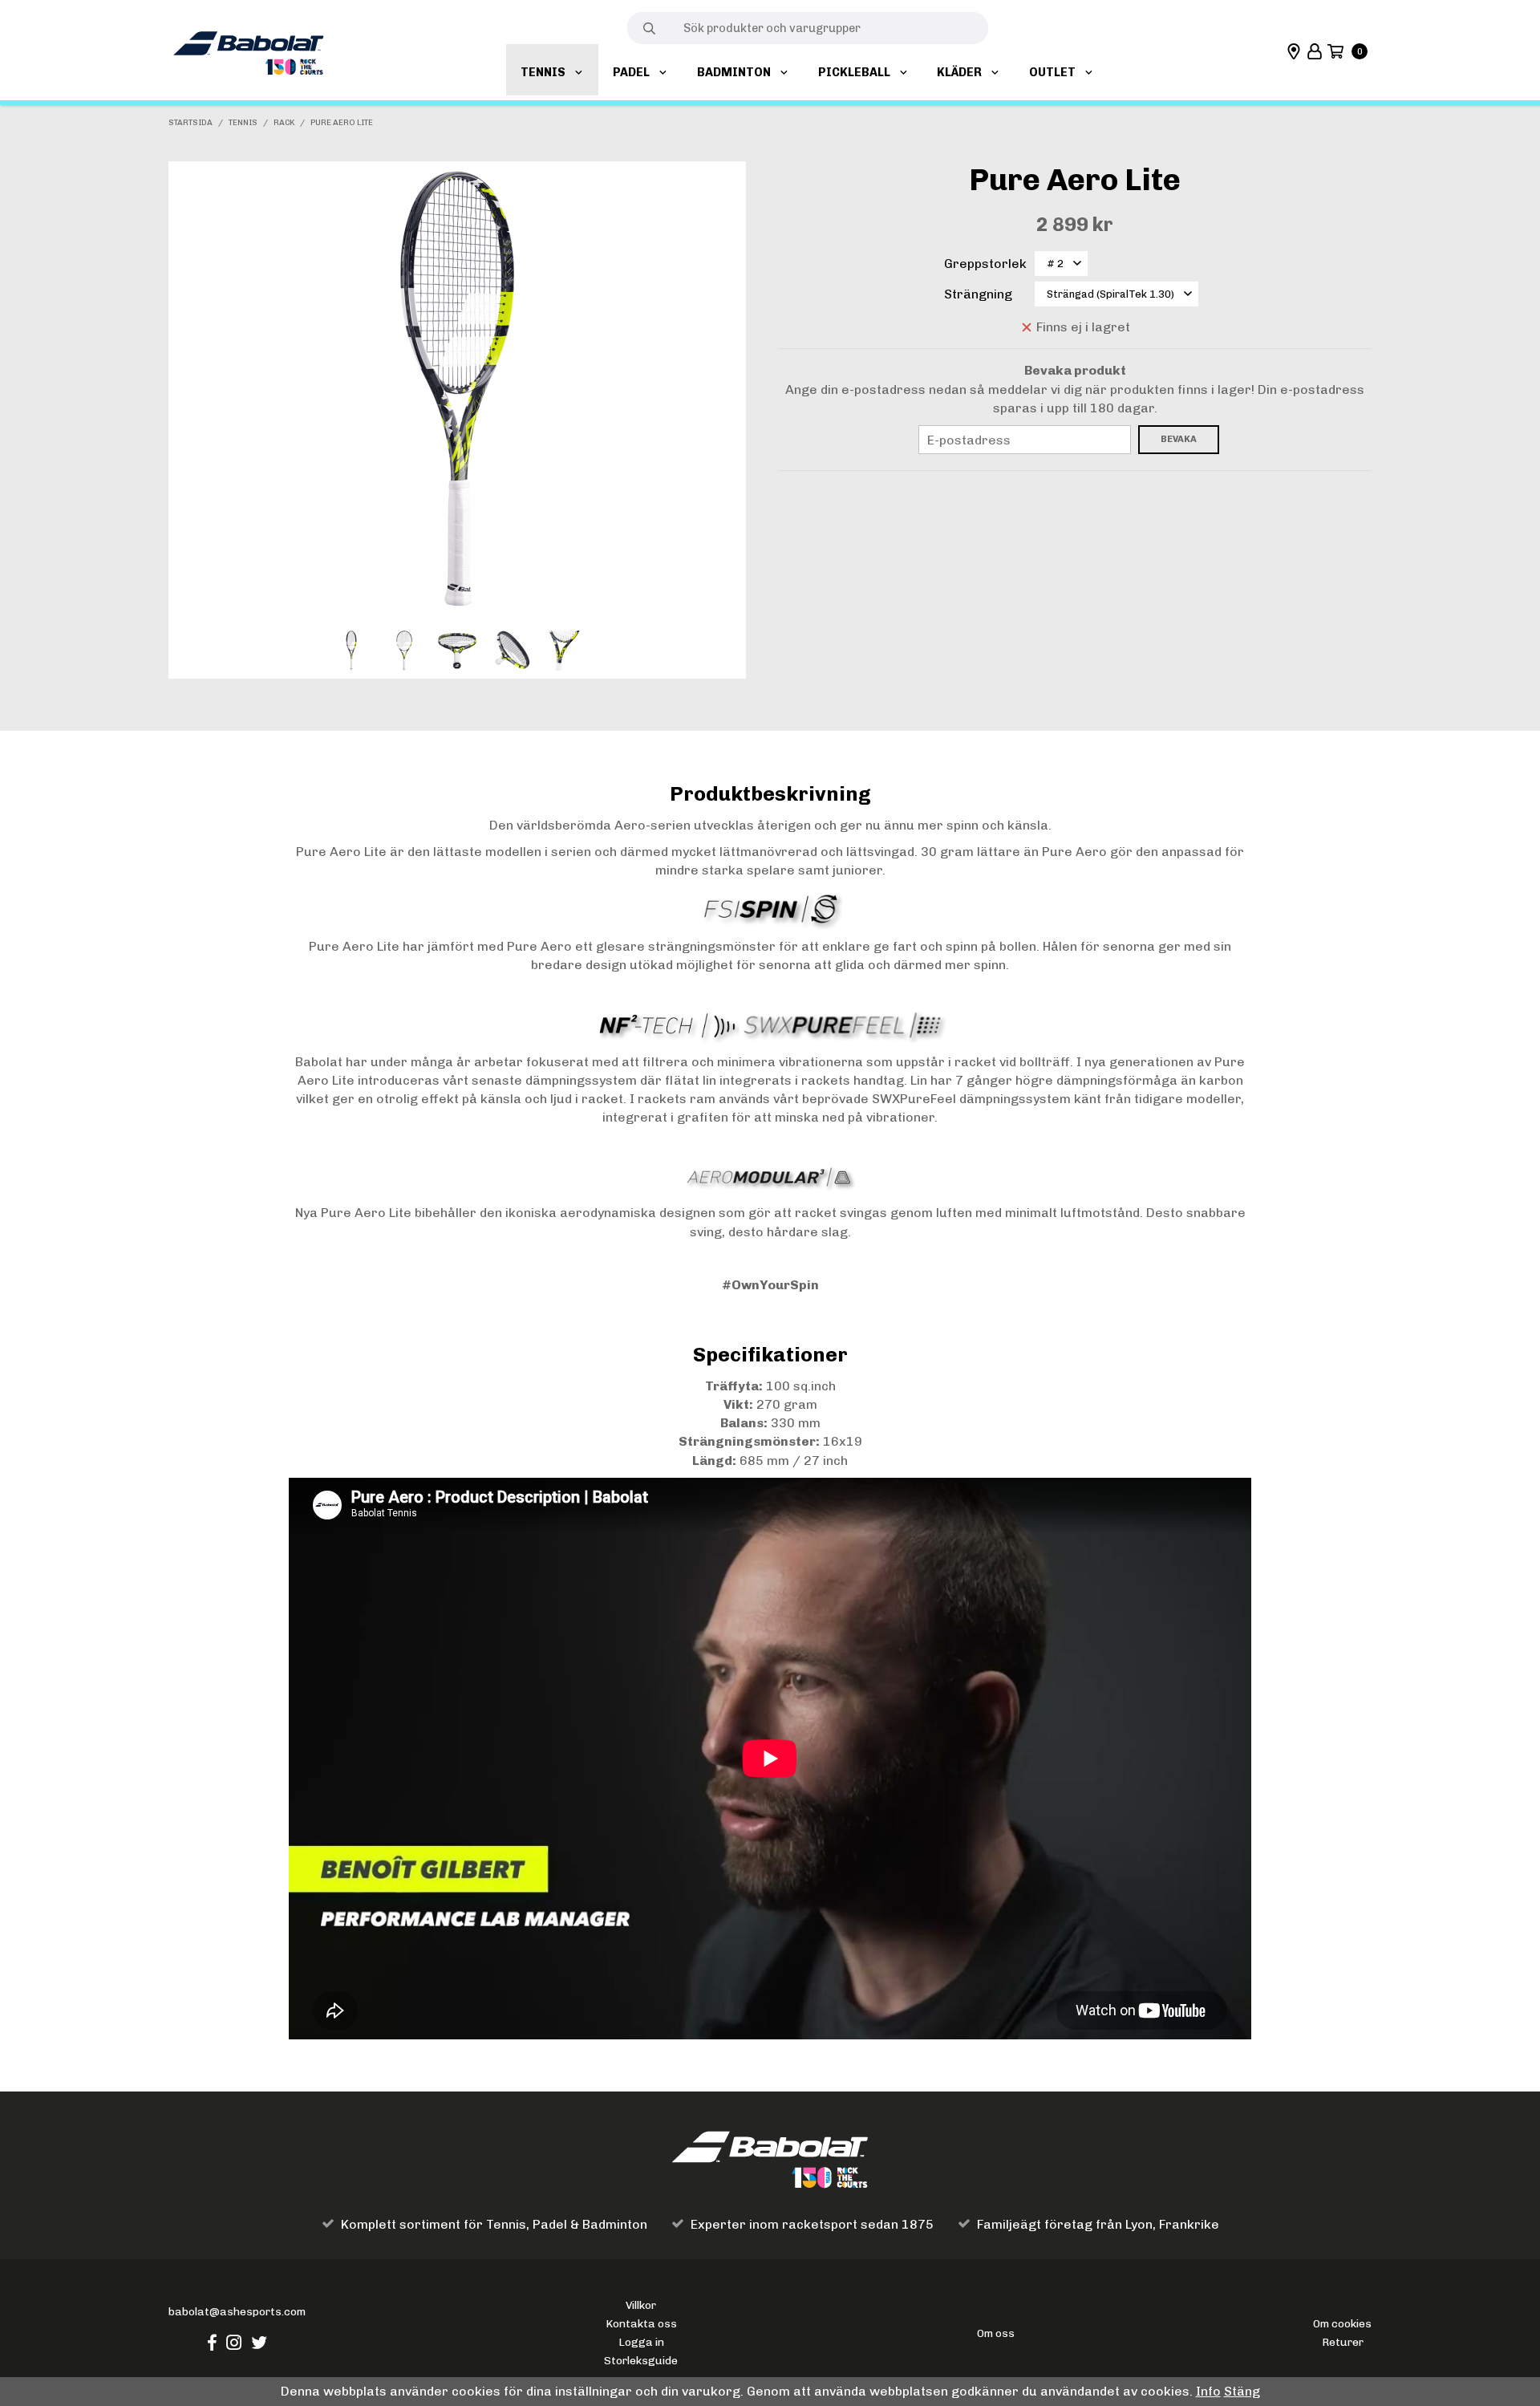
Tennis (543, 72)
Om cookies (1342, 2323)
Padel (631, 72)
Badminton (734, 72)
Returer (1343, 2342)
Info (1208, 2391)
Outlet (1052, 72)
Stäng (1242, 2391)
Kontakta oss (641, 2323)
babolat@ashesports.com (237, 2311)
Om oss (996, 2333)
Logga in (641, 2342)
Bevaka (1179, 439)
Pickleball (854, 72)
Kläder (959, 72)
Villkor (641, 2305)
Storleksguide (641, 2360)
